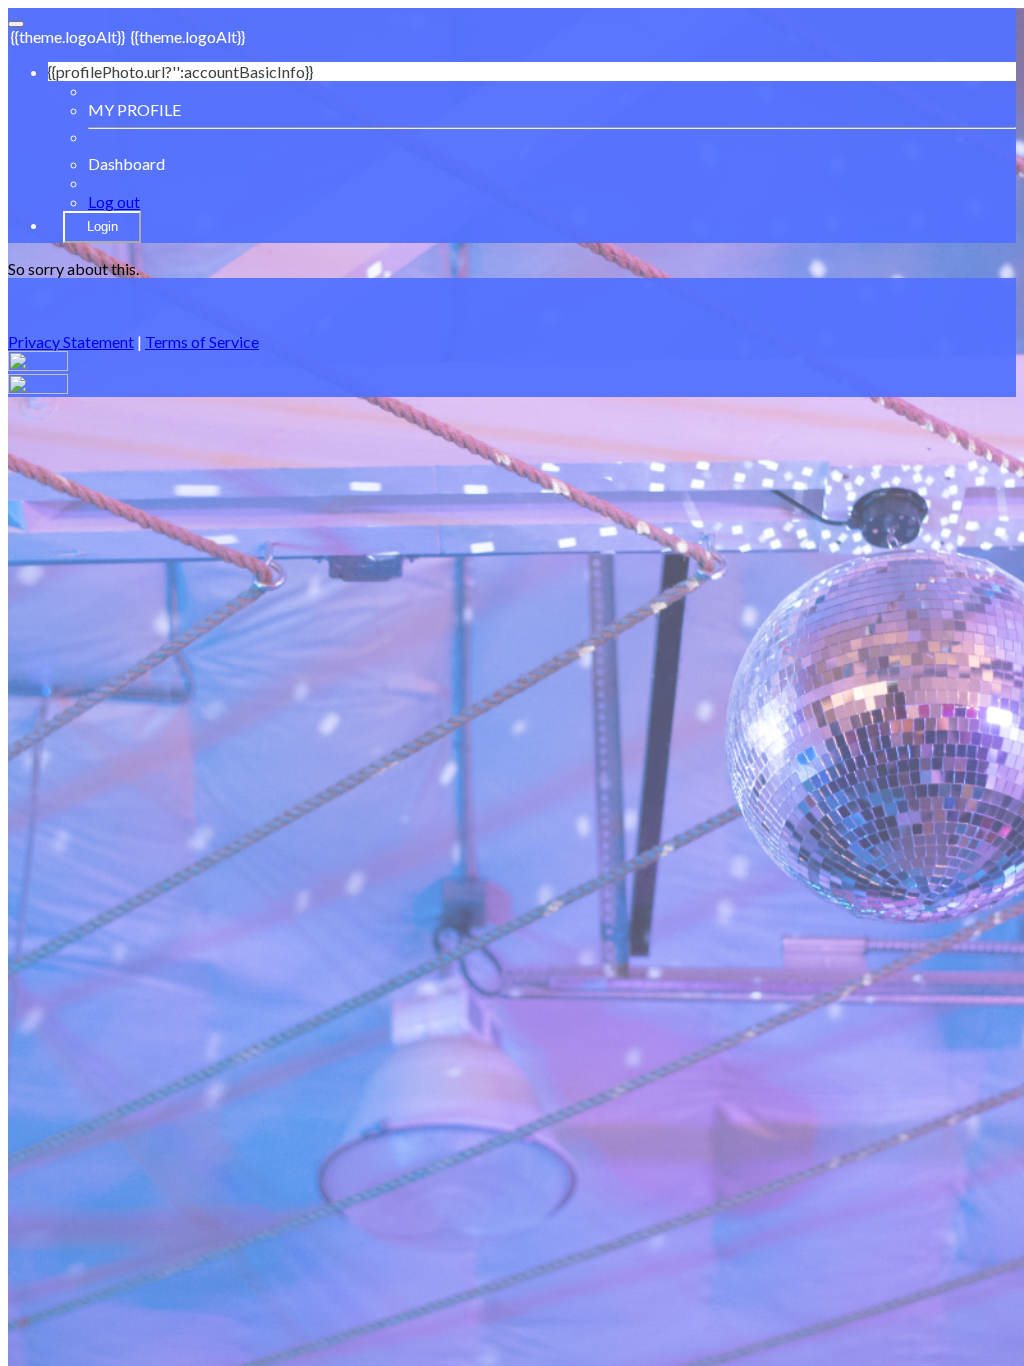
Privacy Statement (71, 341)
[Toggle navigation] (16, 24)
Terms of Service (202, 341)
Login (102, 226)
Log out (114, 201)
